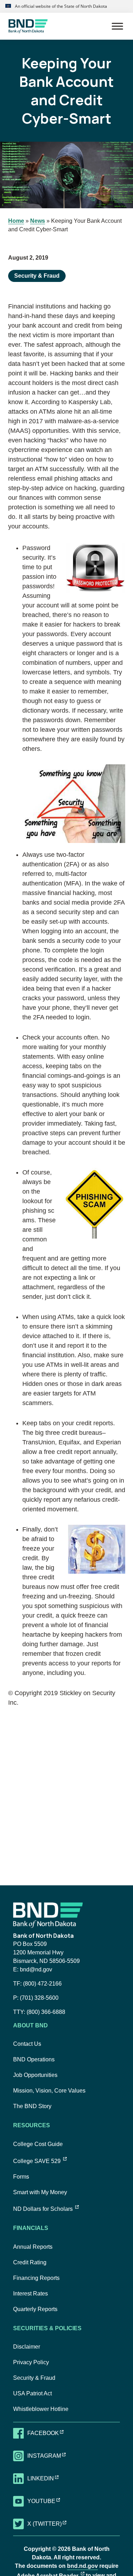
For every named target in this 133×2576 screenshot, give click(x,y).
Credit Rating (30, 2262)
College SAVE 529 (40, 2161)
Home (16, 221)
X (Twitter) (51, 2524)
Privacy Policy (31, 2362)
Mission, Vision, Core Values (49, 2091)
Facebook (50, 2433)
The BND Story (32, 2106)
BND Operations (34, 2059)
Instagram (51, 2456)
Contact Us (27, 2044)
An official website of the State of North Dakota (60, 6)
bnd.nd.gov (82, 2566)
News (38, 221)
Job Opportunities (35, 2075)
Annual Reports (33, 2247)
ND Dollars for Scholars (46, 2209)
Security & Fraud (37, 276)
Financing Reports (36, 2278)
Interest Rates (31, 2294)
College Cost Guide (38, 2144)
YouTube (48, 2501)
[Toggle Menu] (117, 26)
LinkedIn (47, 2478)
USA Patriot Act (32, 2393)
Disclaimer (27, 2347)
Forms (21, 2177)
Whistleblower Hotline (41, 2409)
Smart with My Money (40, 2192)
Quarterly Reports (35, 2309)
